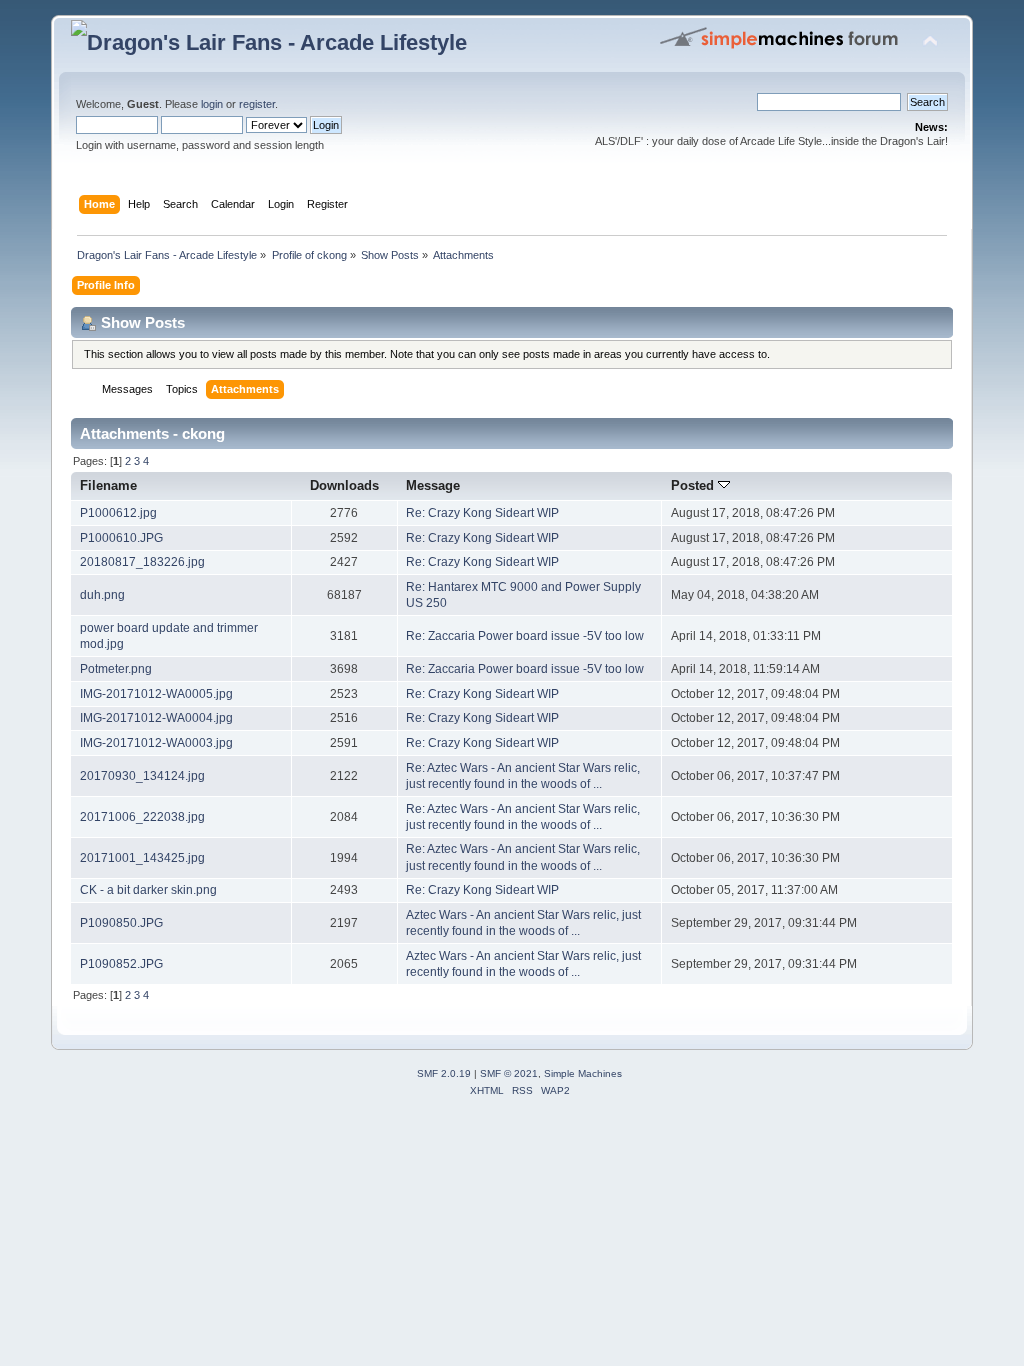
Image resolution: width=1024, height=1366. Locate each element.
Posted (694, 485)
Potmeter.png (116, 669)
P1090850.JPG (121, 923)
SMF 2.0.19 (444, 1073)
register (257, 104)
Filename (108, 485)
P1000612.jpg (118, 513)
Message (433, 485)
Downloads (344, 485)
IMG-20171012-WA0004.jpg (156, 718)
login (212, 104)
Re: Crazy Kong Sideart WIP (482, 513)
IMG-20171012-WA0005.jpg (156, 694)
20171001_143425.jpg (142, 858)
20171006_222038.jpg (142, 817)
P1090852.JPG (121, 964)
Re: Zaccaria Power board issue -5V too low (525, 636)
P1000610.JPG (121, 538)
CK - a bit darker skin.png (148, 890)
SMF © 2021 (509, 1073)
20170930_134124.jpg (142, 776)
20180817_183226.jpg (142, 562)
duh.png (102, 595)
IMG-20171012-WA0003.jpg (156, 743)
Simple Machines (583, 1073)
